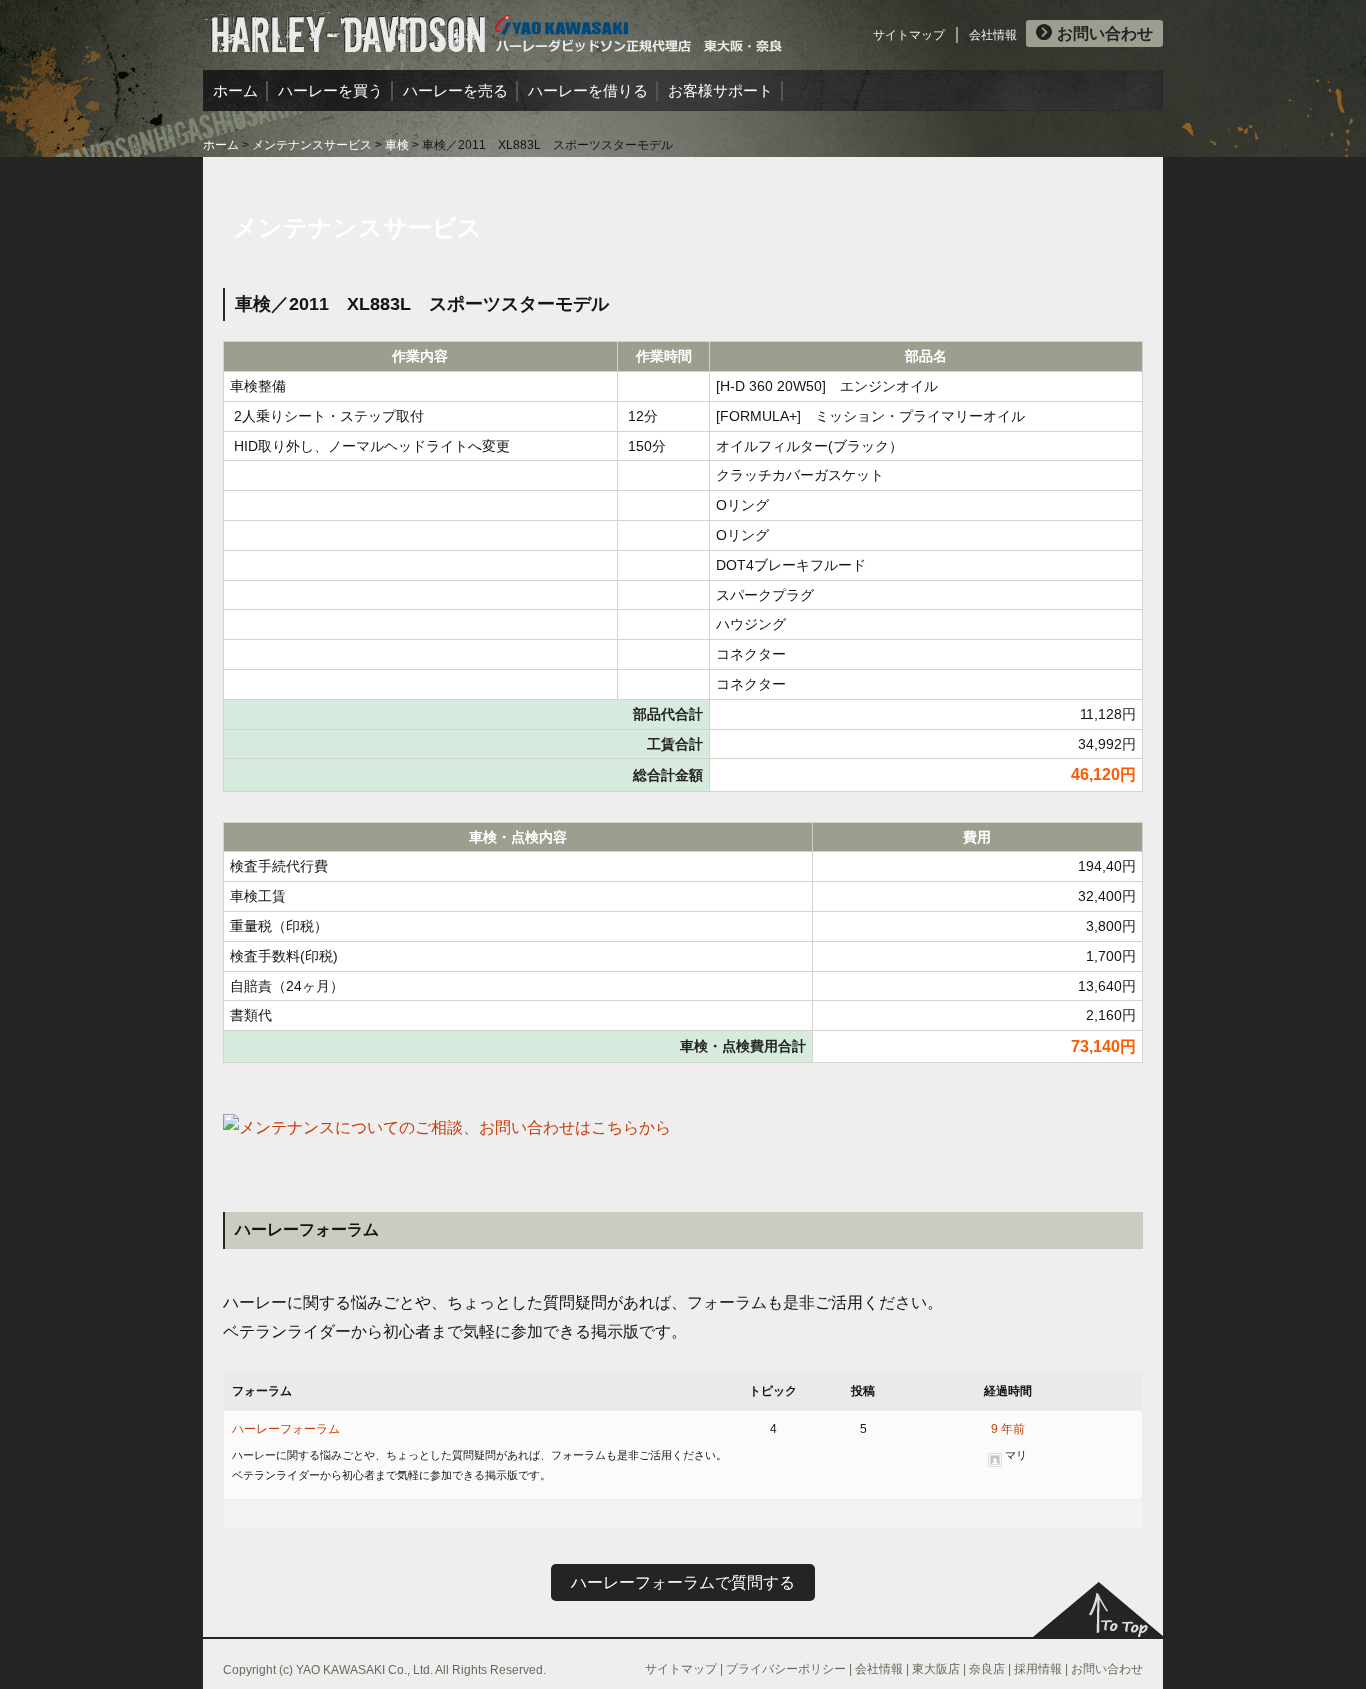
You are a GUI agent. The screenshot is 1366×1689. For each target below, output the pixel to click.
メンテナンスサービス (312, 145)
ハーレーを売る (455, 90)
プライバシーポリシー (786, 1669)
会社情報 (993, 35)
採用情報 (1038, 1669)
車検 (397, 145)
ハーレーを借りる (588, 90)
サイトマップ (909, 35)
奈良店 (987, 1669)
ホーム (235, 90)
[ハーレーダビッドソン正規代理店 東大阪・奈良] (493, 25)
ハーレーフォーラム (286, 1429)
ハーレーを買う (330, 90)
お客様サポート (720, 90)
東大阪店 (936, 1669)
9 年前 (1008, 1429)
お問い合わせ (1105, 33)
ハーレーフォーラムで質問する (683, 1582)
